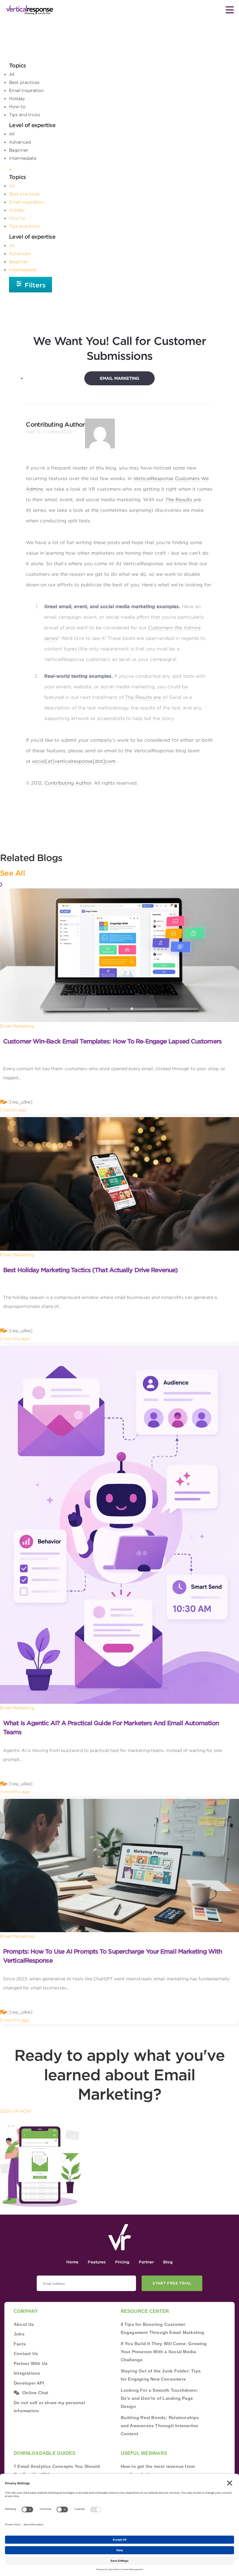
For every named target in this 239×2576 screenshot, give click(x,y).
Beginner (19, 150)
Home (72, 2262)
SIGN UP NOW (16, 2111)
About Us (24, 2324)
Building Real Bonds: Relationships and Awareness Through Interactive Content (160, 2426)
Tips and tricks (25, 115)
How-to (17, 107)
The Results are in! (146, 697)
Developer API (29, 2383)
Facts (20, 2344)
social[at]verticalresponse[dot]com (74, 761)
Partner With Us (31, 2363)
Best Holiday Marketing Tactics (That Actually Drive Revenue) (90, 1270)
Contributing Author (55, 424)
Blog (168, 2262)
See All (12, 873)
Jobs (19, 2334)
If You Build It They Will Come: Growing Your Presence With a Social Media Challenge (164, 2352)
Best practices (24, 82)
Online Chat (35, 2393)
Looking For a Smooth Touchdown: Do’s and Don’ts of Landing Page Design (160, 2398)
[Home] (30, 10)
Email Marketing (119, 378)
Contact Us (26, 2354)
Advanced (20, 142)
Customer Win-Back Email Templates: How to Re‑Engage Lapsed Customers (112, 1041)
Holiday (17, 99)
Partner (146, 2262)
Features (97, 2262)
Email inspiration (26, 90)
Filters (34, 285)
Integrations (27, 2373)
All (12, 74)
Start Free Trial (172, 2283)
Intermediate (23, 158)
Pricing (122, 2262)
